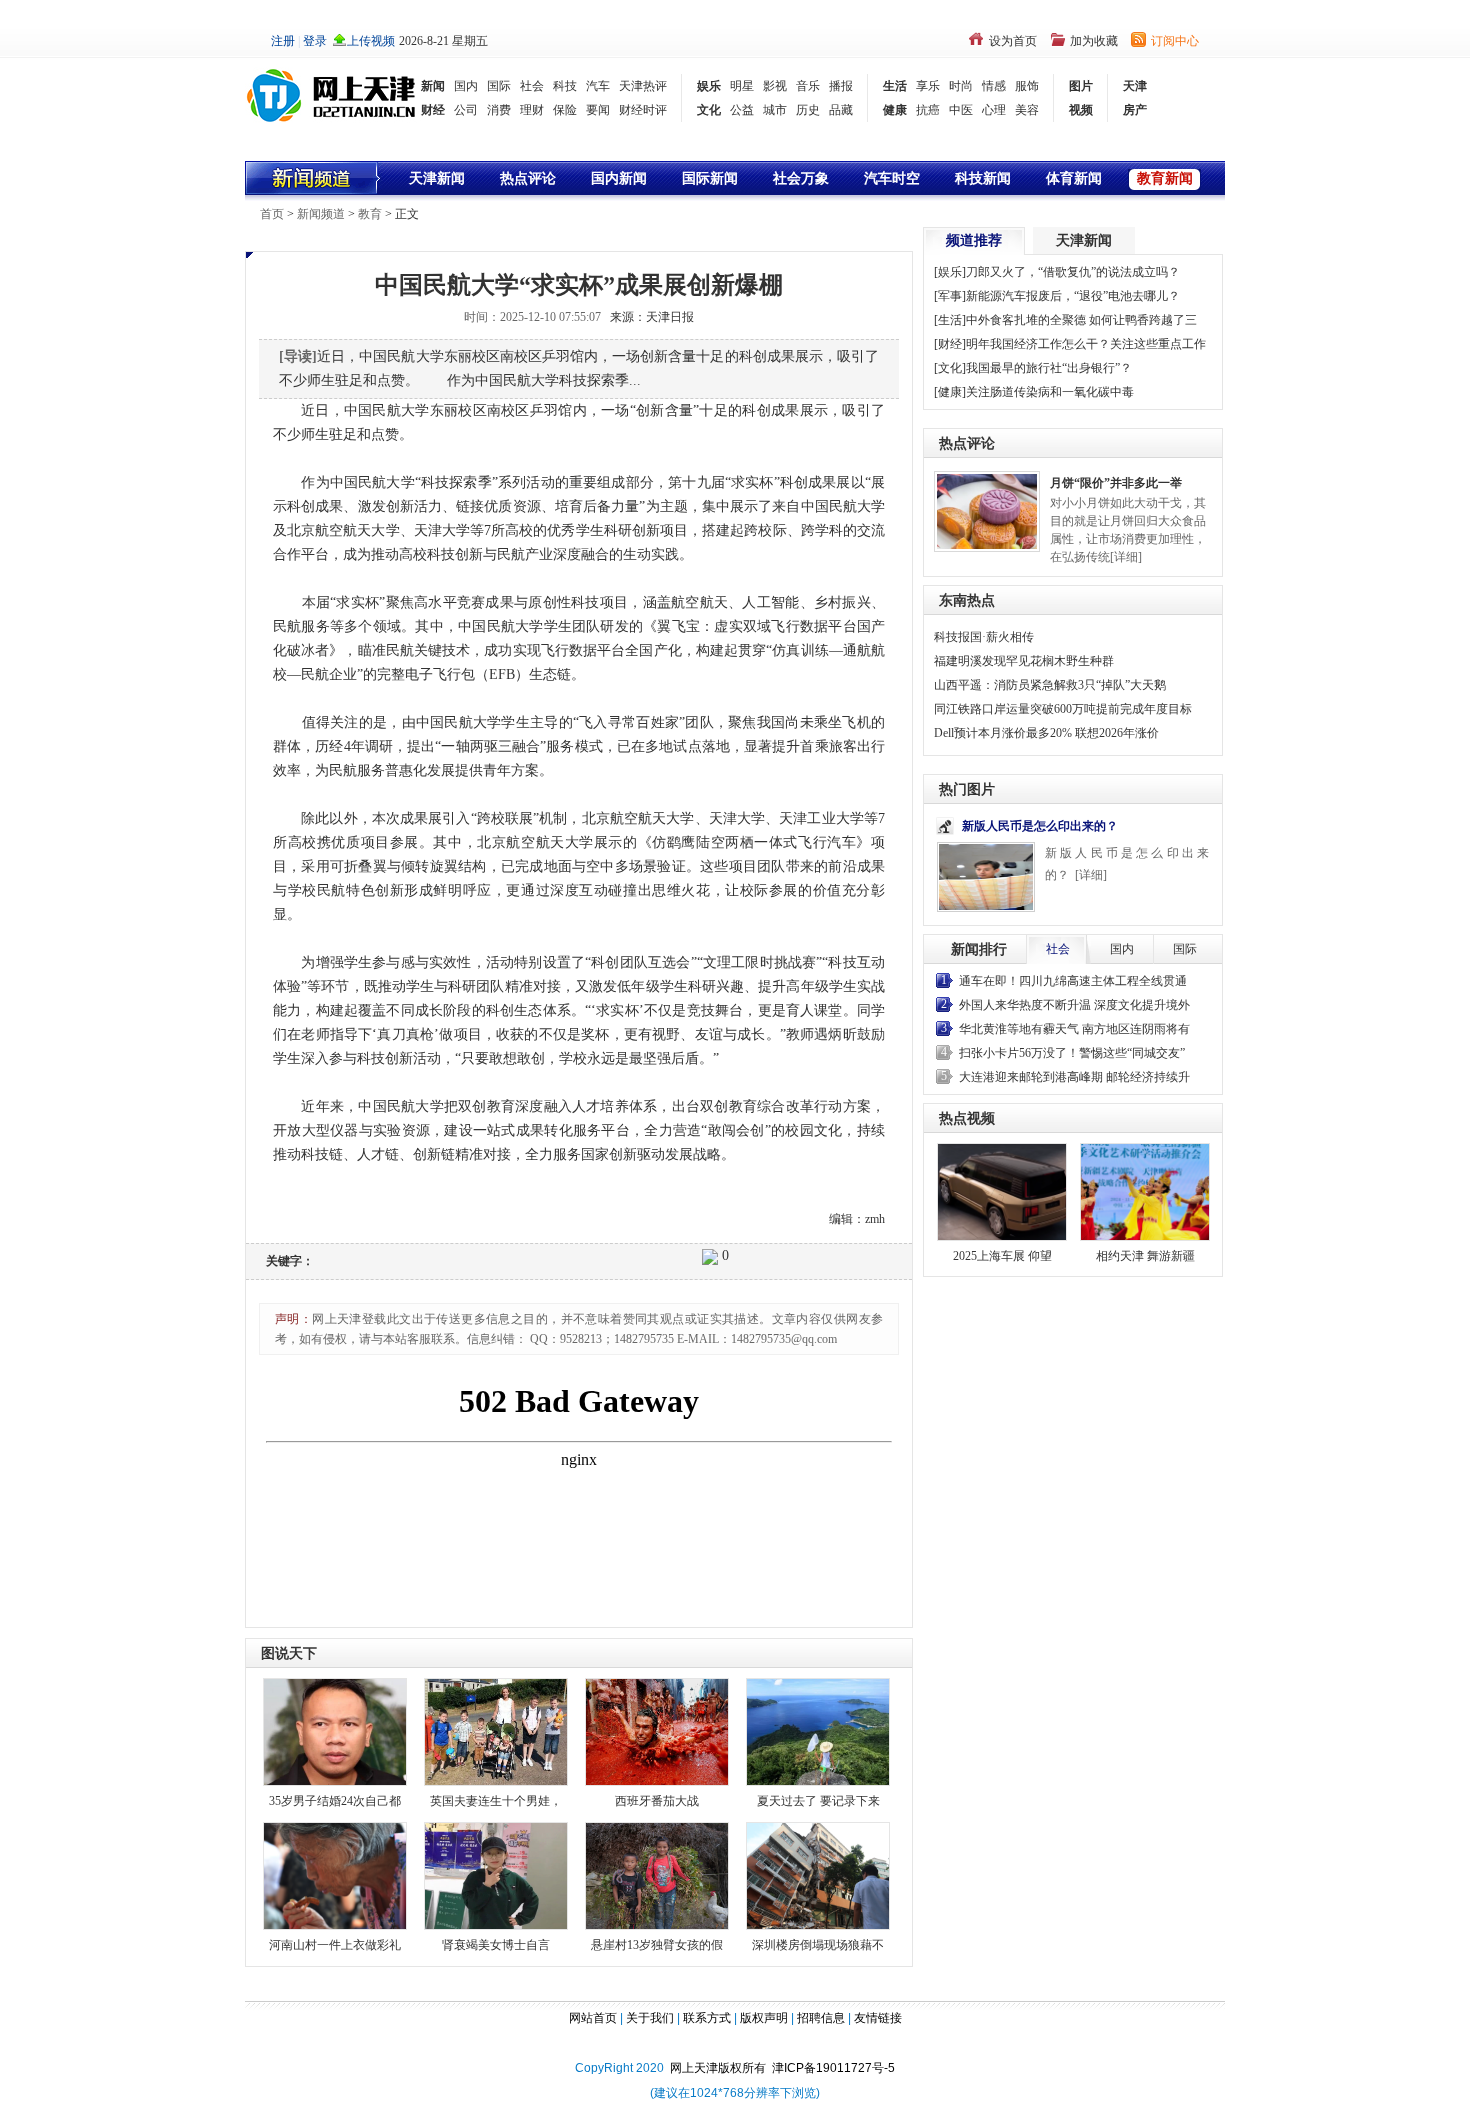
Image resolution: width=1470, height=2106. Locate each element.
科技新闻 (983, 178)
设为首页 (1013, 41)
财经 (433, 110)
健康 (895, 110)
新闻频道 (321, 214)
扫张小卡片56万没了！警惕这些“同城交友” (1072, 1053)
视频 (1081, 110)
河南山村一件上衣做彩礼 (335, 1945)
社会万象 (801, 178)
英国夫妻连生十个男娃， (496, 1801)
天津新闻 (437, 178)
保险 (565, 110)
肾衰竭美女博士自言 (496, 1945)
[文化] (950, 368)
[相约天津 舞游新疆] (1145, 1192)
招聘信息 (821, 2018)
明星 (742, 86)
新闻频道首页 (313, 178)
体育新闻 (1074, 178)
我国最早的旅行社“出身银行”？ (1049, 368)
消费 (499, 110)
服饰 (1027, 86)
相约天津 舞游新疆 (1145, 1256)
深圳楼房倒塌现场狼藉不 (818, 1945)
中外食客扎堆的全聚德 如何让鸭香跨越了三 (1081, 320)
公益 (742, 110)
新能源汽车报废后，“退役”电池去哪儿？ (1073, 296)
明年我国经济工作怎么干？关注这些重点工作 (1086, 344)
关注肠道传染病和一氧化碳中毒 (1050, 392)
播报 (841, 86)
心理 (994, 110)
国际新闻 (710, 178)
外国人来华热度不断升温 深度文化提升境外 (1074, 1005)
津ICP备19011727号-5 (833, 2068)
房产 (1135, 110)
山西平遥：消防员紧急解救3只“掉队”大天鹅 (1050, 685)
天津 (1135, 86)
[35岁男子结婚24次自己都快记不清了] (335, 1730)
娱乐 (709, 86)
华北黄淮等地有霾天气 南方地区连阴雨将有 (1074, 1029)
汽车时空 (892, 178)
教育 (370, 214)
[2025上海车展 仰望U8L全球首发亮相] (1002, 1192)
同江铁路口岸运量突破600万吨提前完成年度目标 (1063, 709)
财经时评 (643, 110)
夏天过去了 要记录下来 (818, 1801)
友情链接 (878, 2018)
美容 (1027, 110)
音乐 (808, 86)
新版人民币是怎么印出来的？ (1040, 826)
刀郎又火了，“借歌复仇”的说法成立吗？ (1073, 272)
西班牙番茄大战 (657, 1801)
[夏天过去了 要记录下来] (818, 1730)
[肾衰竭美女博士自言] (496, 1874)
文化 (709, 110)
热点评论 (528, 178)
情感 (994, 86)
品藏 (841, 110)
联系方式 (707, 2018)
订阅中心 (1175, 41)
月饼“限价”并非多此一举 (1116, 483)
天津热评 (643, 86)
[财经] (950, 344)
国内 (466, 86)
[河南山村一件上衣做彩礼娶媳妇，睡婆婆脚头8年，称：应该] (335, 1874)
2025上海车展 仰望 (1002, 1256)
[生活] (950, 320)
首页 (272, 214)
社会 (532, 86)
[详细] (1126, 557)
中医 (961, 110)
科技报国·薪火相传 (984, 637)
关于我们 (650, 2018)
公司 (466, 110)
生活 (895, 86)
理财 (532, 110)
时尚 (961, 86)
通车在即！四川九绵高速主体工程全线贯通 (1073, 981)
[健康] (950, 392)
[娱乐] (950, 272)
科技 (565, 86)
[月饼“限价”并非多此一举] (987, 510)
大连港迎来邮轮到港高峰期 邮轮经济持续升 (1074, 1077)
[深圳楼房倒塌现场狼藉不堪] (818, 1874)
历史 (808, 110)
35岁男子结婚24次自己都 (335, 1801)
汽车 (598, 86)
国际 (499, 86)
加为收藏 (1094, 41)
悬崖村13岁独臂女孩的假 (657, 1945)
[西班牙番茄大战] (657, 1730)
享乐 (928, 86)
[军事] (950, 296)
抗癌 (928, 110)
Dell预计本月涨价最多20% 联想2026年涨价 (1046, 733)
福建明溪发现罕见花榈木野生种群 (1024, 661)
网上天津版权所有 (721, 2068)
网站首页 (593, 2018)
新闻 (433, 86)
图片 (1081, 86)
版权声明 (764, 2018)
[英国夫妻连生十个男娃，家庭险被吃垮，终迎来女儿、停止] (496, 1730)
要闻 (598, 110)
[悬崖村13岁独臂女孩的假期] (657, 1874)
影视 (775, 86)
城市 (775, 110)
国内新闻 (619, 178)
